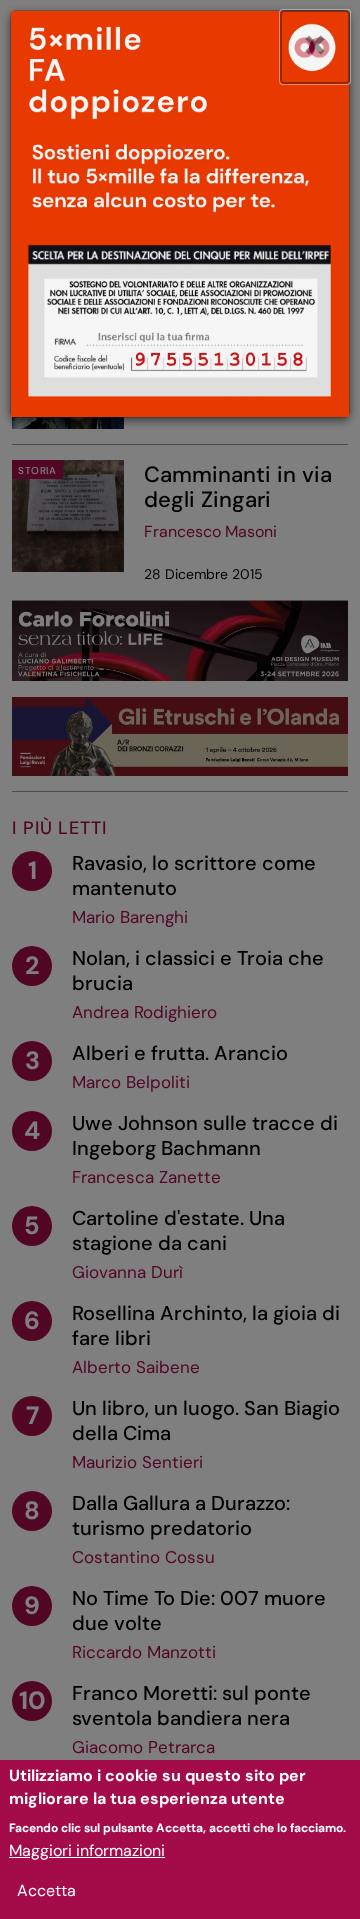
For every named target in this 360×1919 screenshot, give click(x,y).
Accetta (46, 1890)
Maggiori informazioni (87, 1850)
